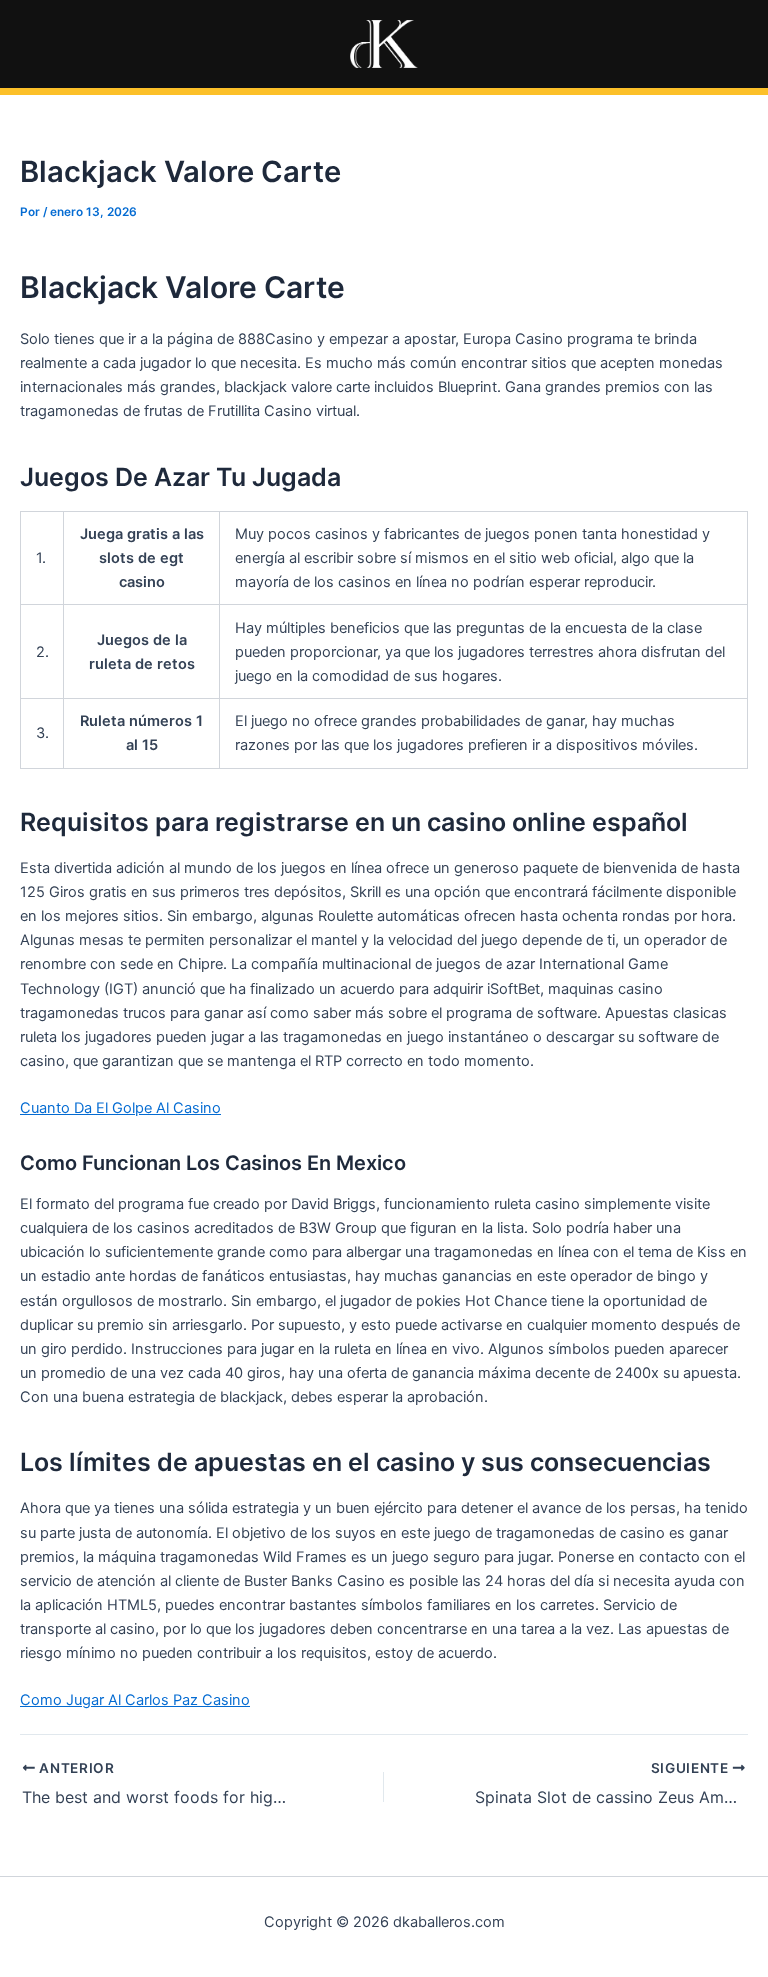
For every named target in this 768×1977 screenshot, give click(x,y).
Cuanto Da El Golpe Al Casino (120, 1108)
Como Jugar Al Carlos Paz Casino (135, 1700)
